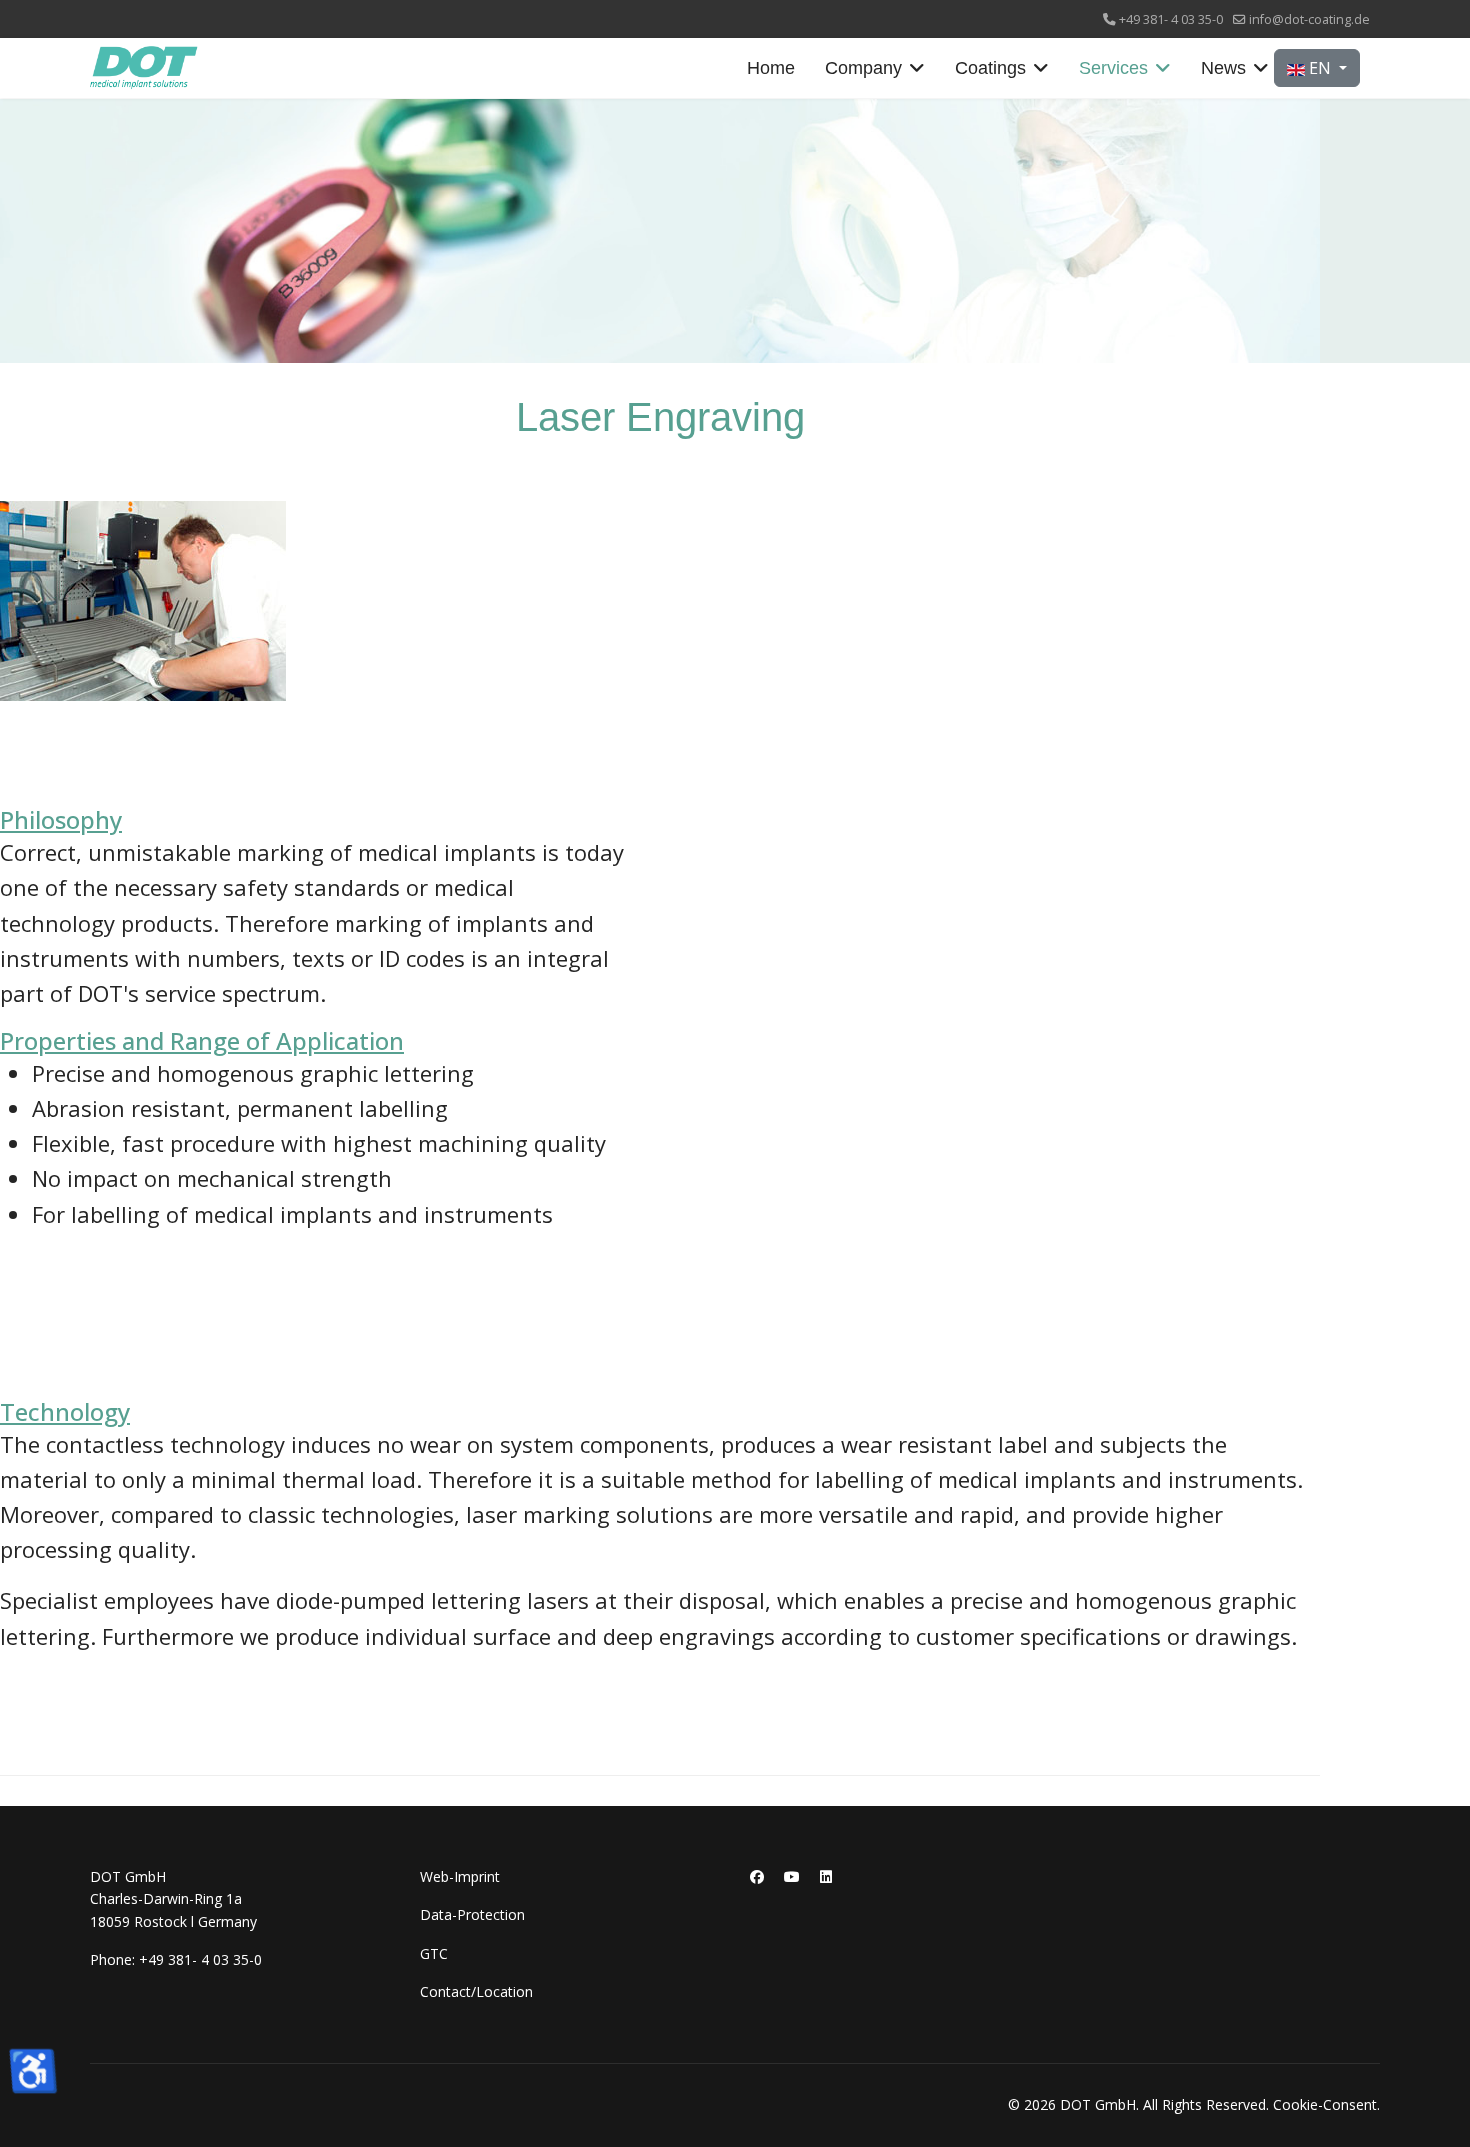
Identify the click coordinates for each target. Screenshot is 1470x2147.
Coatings (990, 68)
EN (1320, 68)
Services (1113, 68)
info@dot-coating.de (1309, 19)
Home (771, 68)
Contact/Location (476, 1991)
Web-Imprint (460, 1876)
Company (863, 68)
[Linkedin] (826, 1876)
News (1223, 68)
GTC (434, 1953)
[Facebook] (757, 1876)
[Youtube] (792, 1876)
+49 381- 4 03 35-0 (1171, 19)
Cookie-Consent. (1326, 2104)
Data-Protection (472, 1914)
